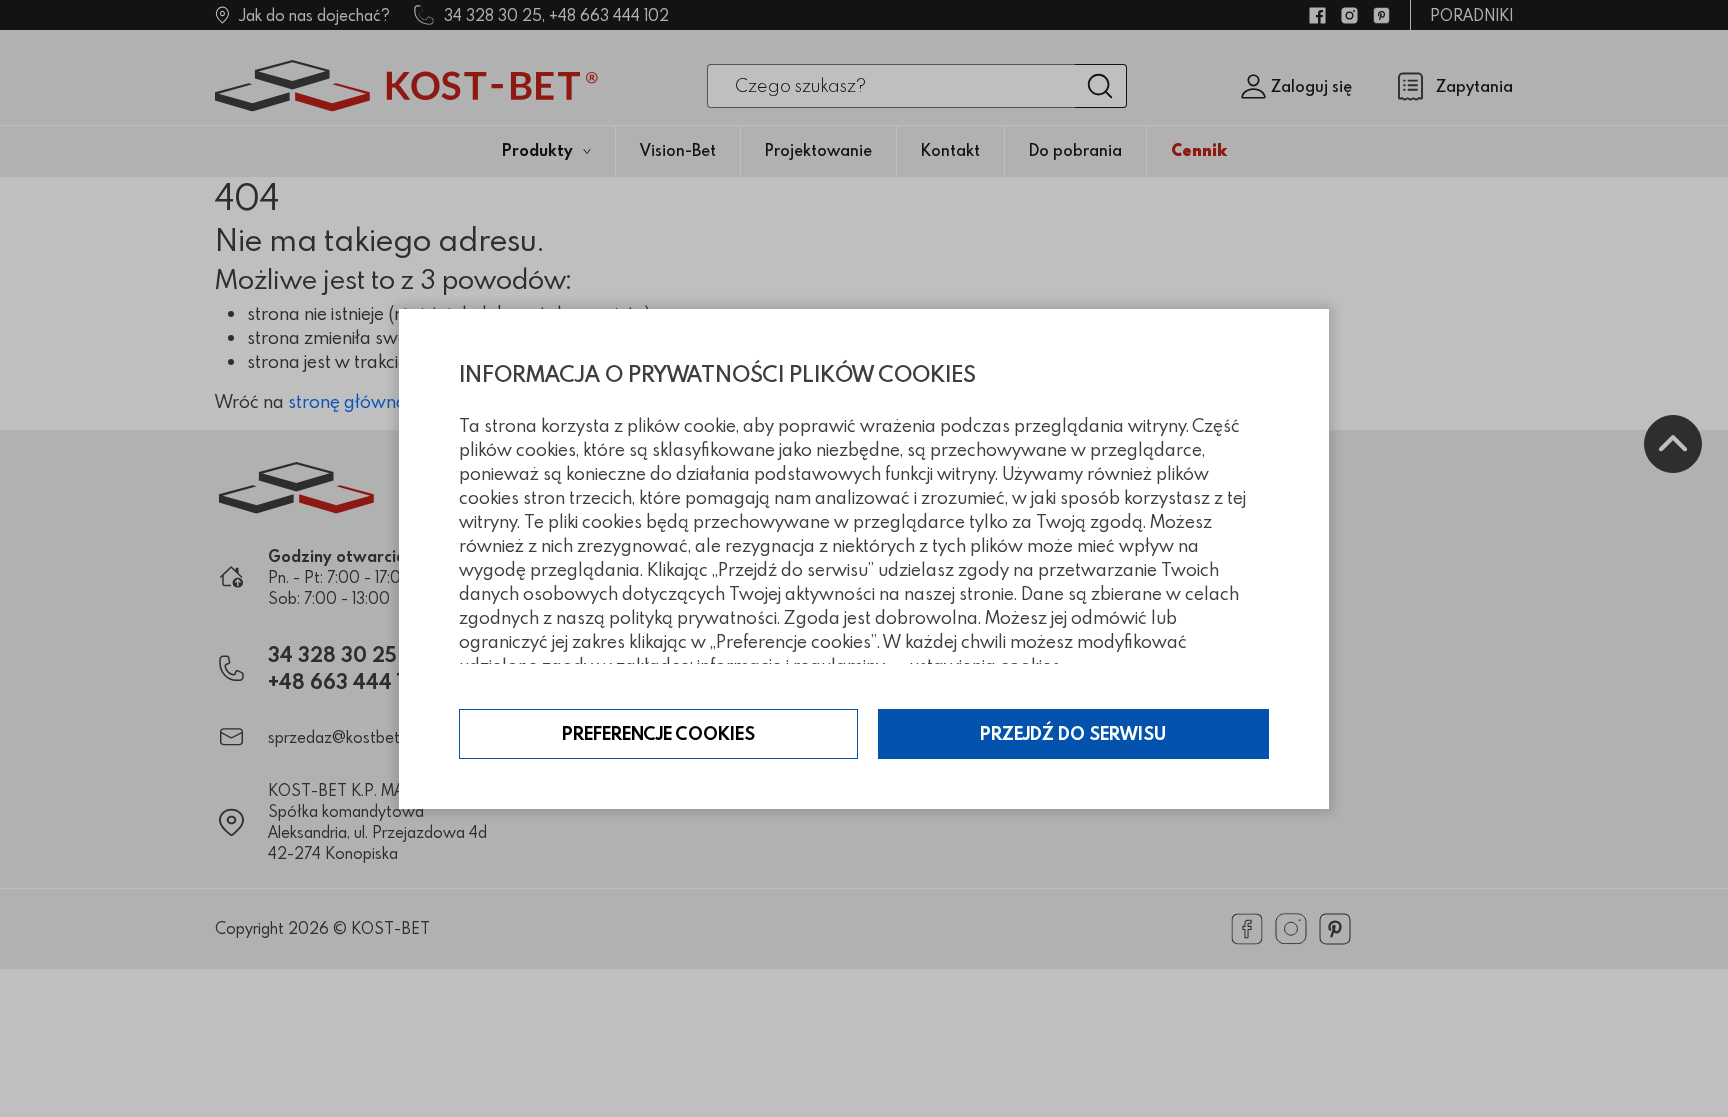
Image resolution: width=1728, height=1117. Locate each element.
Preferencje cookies (658, 733)
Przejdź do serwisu (1073, 733)
